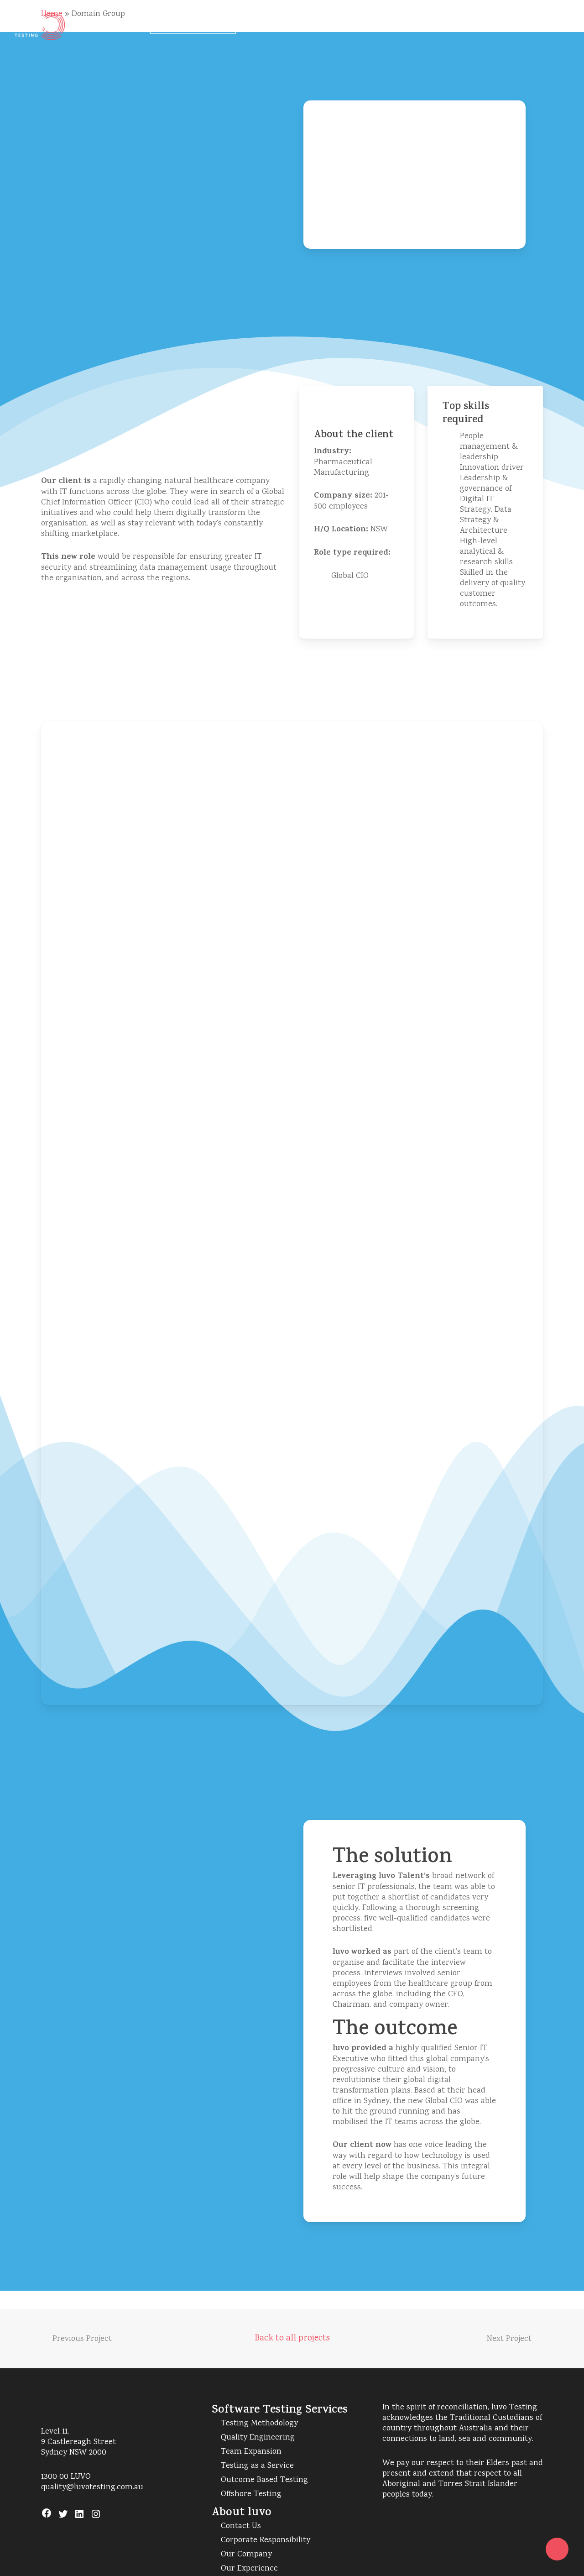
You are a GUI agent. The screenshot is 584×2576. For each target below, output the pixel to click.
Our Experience (249, 2569)
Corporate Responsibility (266, 2541)
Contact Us (241, 2526)
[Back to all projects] (292, 2336)
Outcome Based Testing (264, 2480)
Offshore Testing (251, 2495)
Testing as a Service (257, 2466)
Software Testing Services (280, 2411)
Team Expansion (251, 2452)
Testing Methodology (259, 2424)
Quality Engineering (258, 2438)
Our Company (246, 2555)
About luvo (242, 2513)
